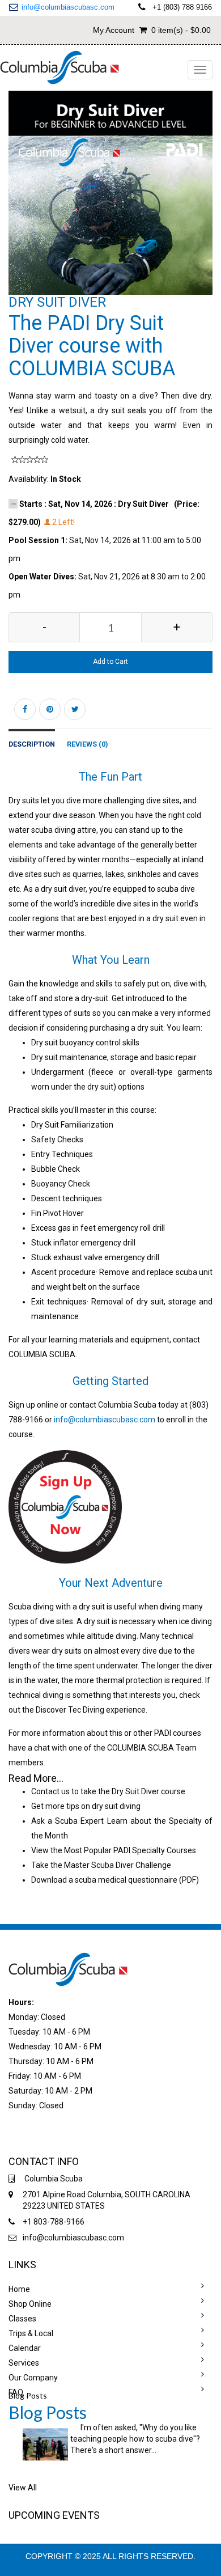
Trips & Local (31, 2333)
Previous (17, 204)
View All (23, 2488)
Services (24, 2363)
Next (207, 204)
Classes (22, 2319)
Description (32, 744)
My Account (114, 30)
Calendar (25, 2348)
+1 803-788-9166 (54, 2222)
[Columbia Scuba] (60, 66)
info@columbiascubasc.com (68, 7)
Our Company (33, 2378)
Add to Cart (110, 662)
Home (19, 2289)
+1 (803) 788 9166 (182, 7)
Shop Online (30, 2304)
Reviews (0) (87, 744)
